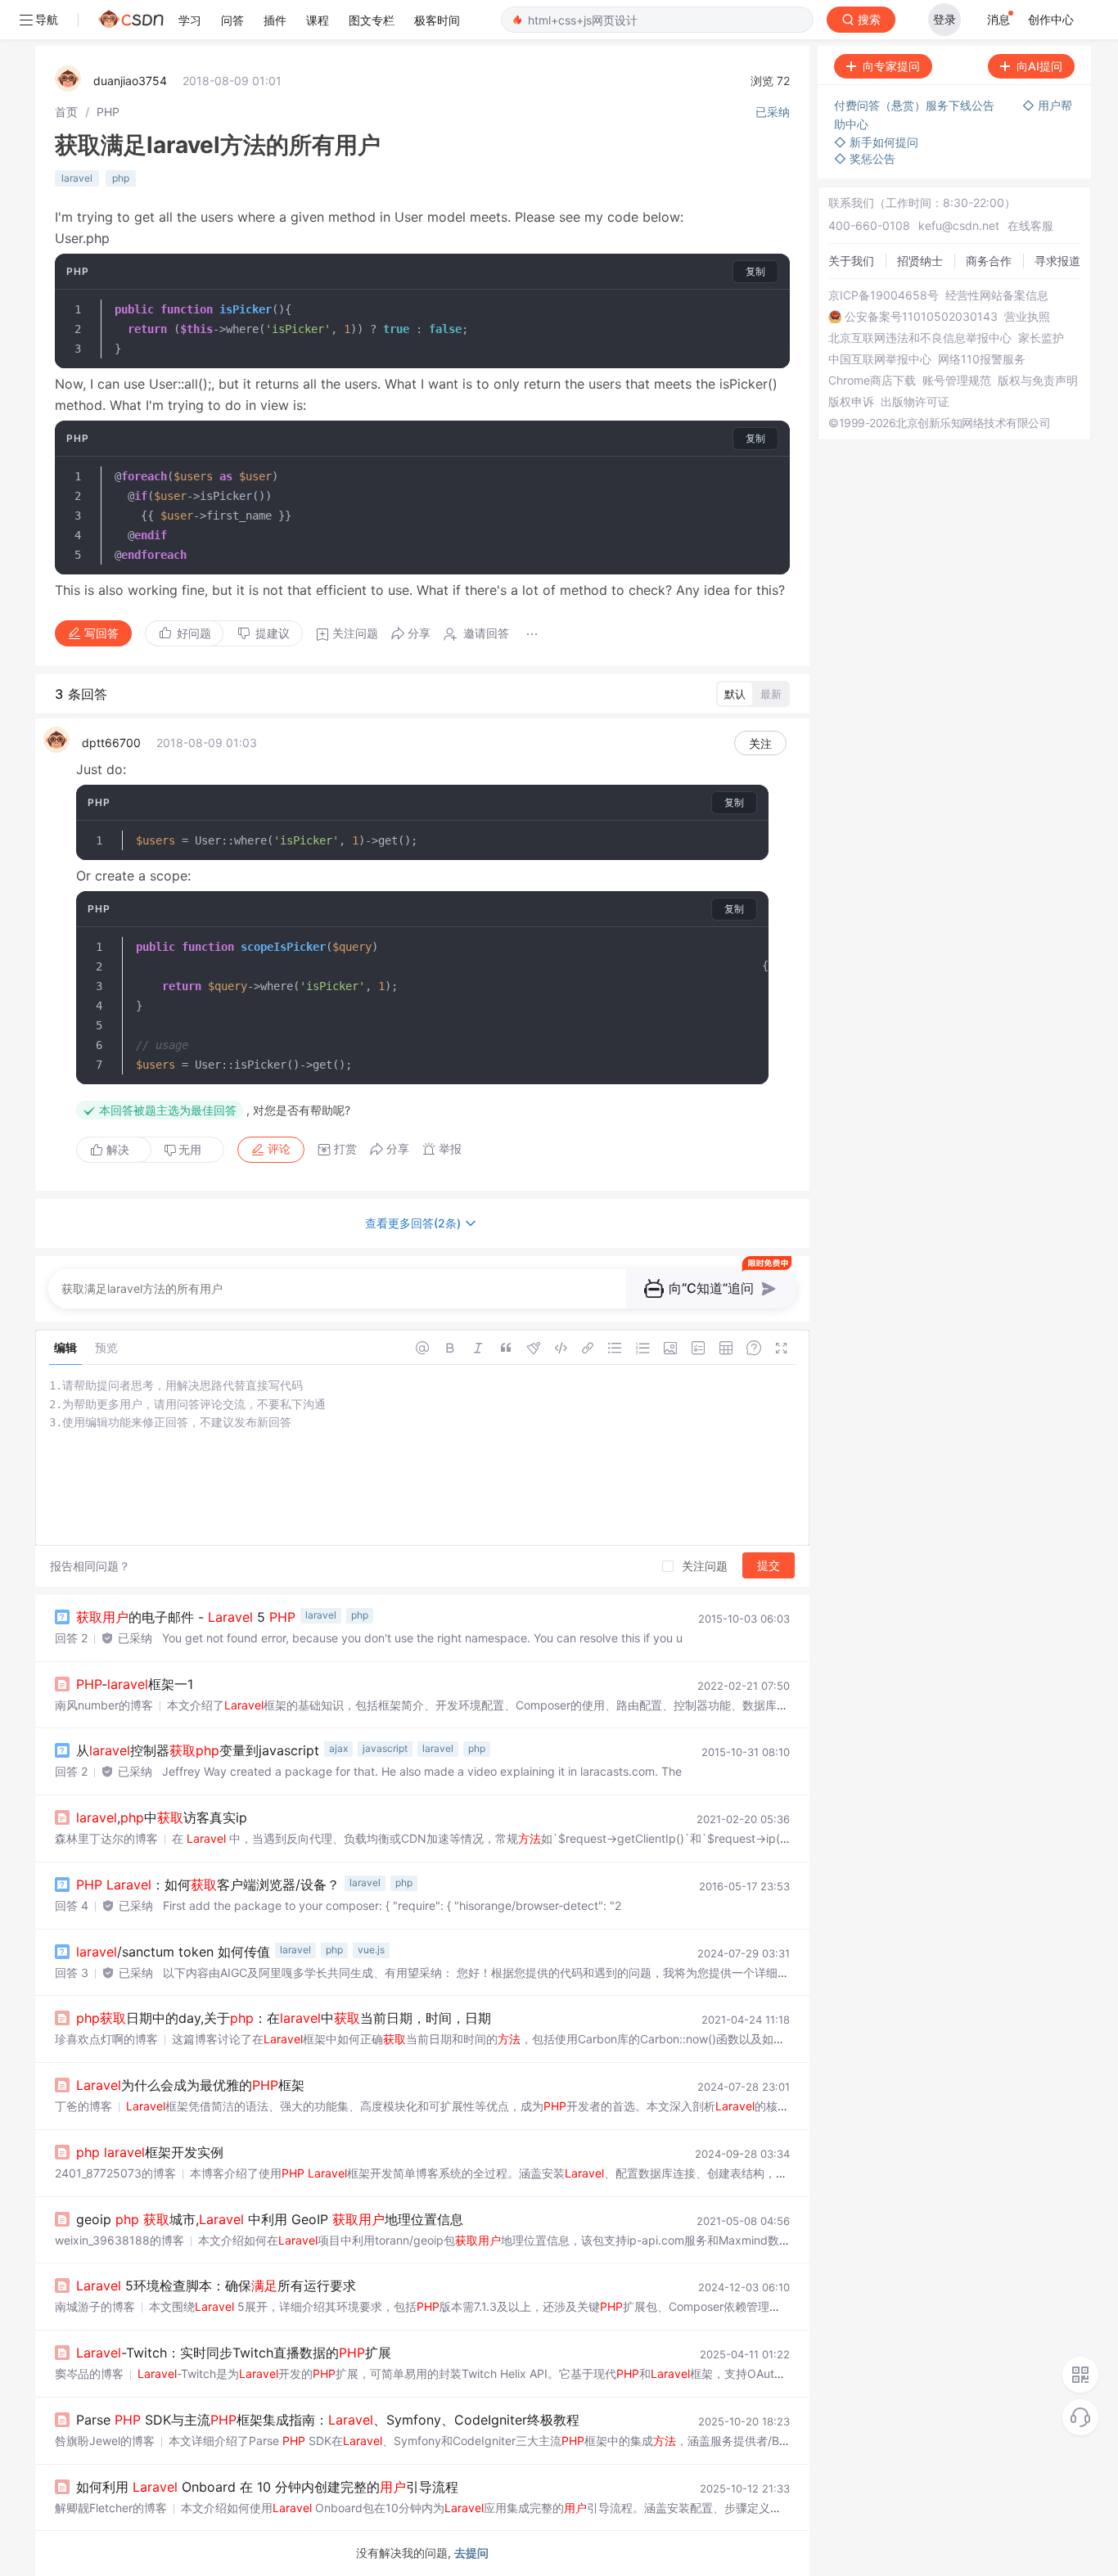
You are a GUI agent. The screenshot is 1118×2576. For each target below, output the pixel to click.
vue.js (371, 1950)
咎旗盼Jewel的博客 (105, 2441)
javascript (385, 1748)
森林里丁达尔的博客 (106, 1838)
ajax (338, 1748)
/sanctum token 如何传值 (173, 1952)
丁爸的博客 (83, 2106)
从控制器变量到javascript (198, 1750)
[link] (66, 112)
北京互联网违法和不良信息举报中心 (920, 338)
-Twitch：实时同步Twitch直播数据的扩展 (234, 2353)
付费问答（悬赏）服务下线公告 (916, 105)
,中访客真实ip (162, 1817)
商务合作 (989, 261)
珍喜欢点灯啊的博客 (106, 2039)
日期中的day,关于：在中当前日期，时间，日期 (284, 2018)
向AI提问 (1039, 66)
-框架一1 (135, 1684)
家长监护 (1041, 338)
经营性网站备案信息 (997, 295)
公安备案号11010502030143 (921, 317)
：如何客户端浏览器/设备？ (208, 1885)
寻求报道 (1057, 261)
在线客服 (1030, 225)
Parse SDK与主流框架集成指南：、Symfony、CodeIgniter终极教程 (328, 2420)
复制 (755, 271)
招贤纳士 (920, 261)
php (121, 178)
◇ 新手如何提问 (876, 142)
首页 (66, 112)
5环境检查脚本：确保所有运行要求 (216, 2286)
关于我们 (851, 261)
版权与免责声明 (1038, 381)
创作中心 (1051, 19)
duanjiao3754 (130, 81)
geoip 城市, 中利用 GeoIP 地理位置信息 (270, 2219)
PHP (108, 112)
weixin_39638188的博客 (119, 2240)
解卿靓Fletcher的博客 (111, 2508)
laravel (77, 178)
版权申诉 (851, 402)
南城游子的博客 (95, 2306)
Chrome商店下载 (872, 381)
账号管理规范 (957, 381)
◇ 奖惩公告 (865, 158)
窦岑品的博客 (89, 2373)
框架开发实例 (150, 2152)
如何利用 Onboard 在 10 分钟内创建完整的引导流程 (267, 2487)
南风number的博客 (104, 1705)
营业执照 (1027, 317)
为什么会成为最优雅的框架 (190, 2085)
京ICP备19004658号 (884, 295)
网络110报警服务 (982, 359)
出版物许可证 (915, 402)
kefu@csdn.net (959, 225)
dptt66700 (111, 743)
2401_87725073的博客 (115, 2173)
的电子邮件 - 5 (186, 1617)
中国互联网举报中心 (880, 359)
